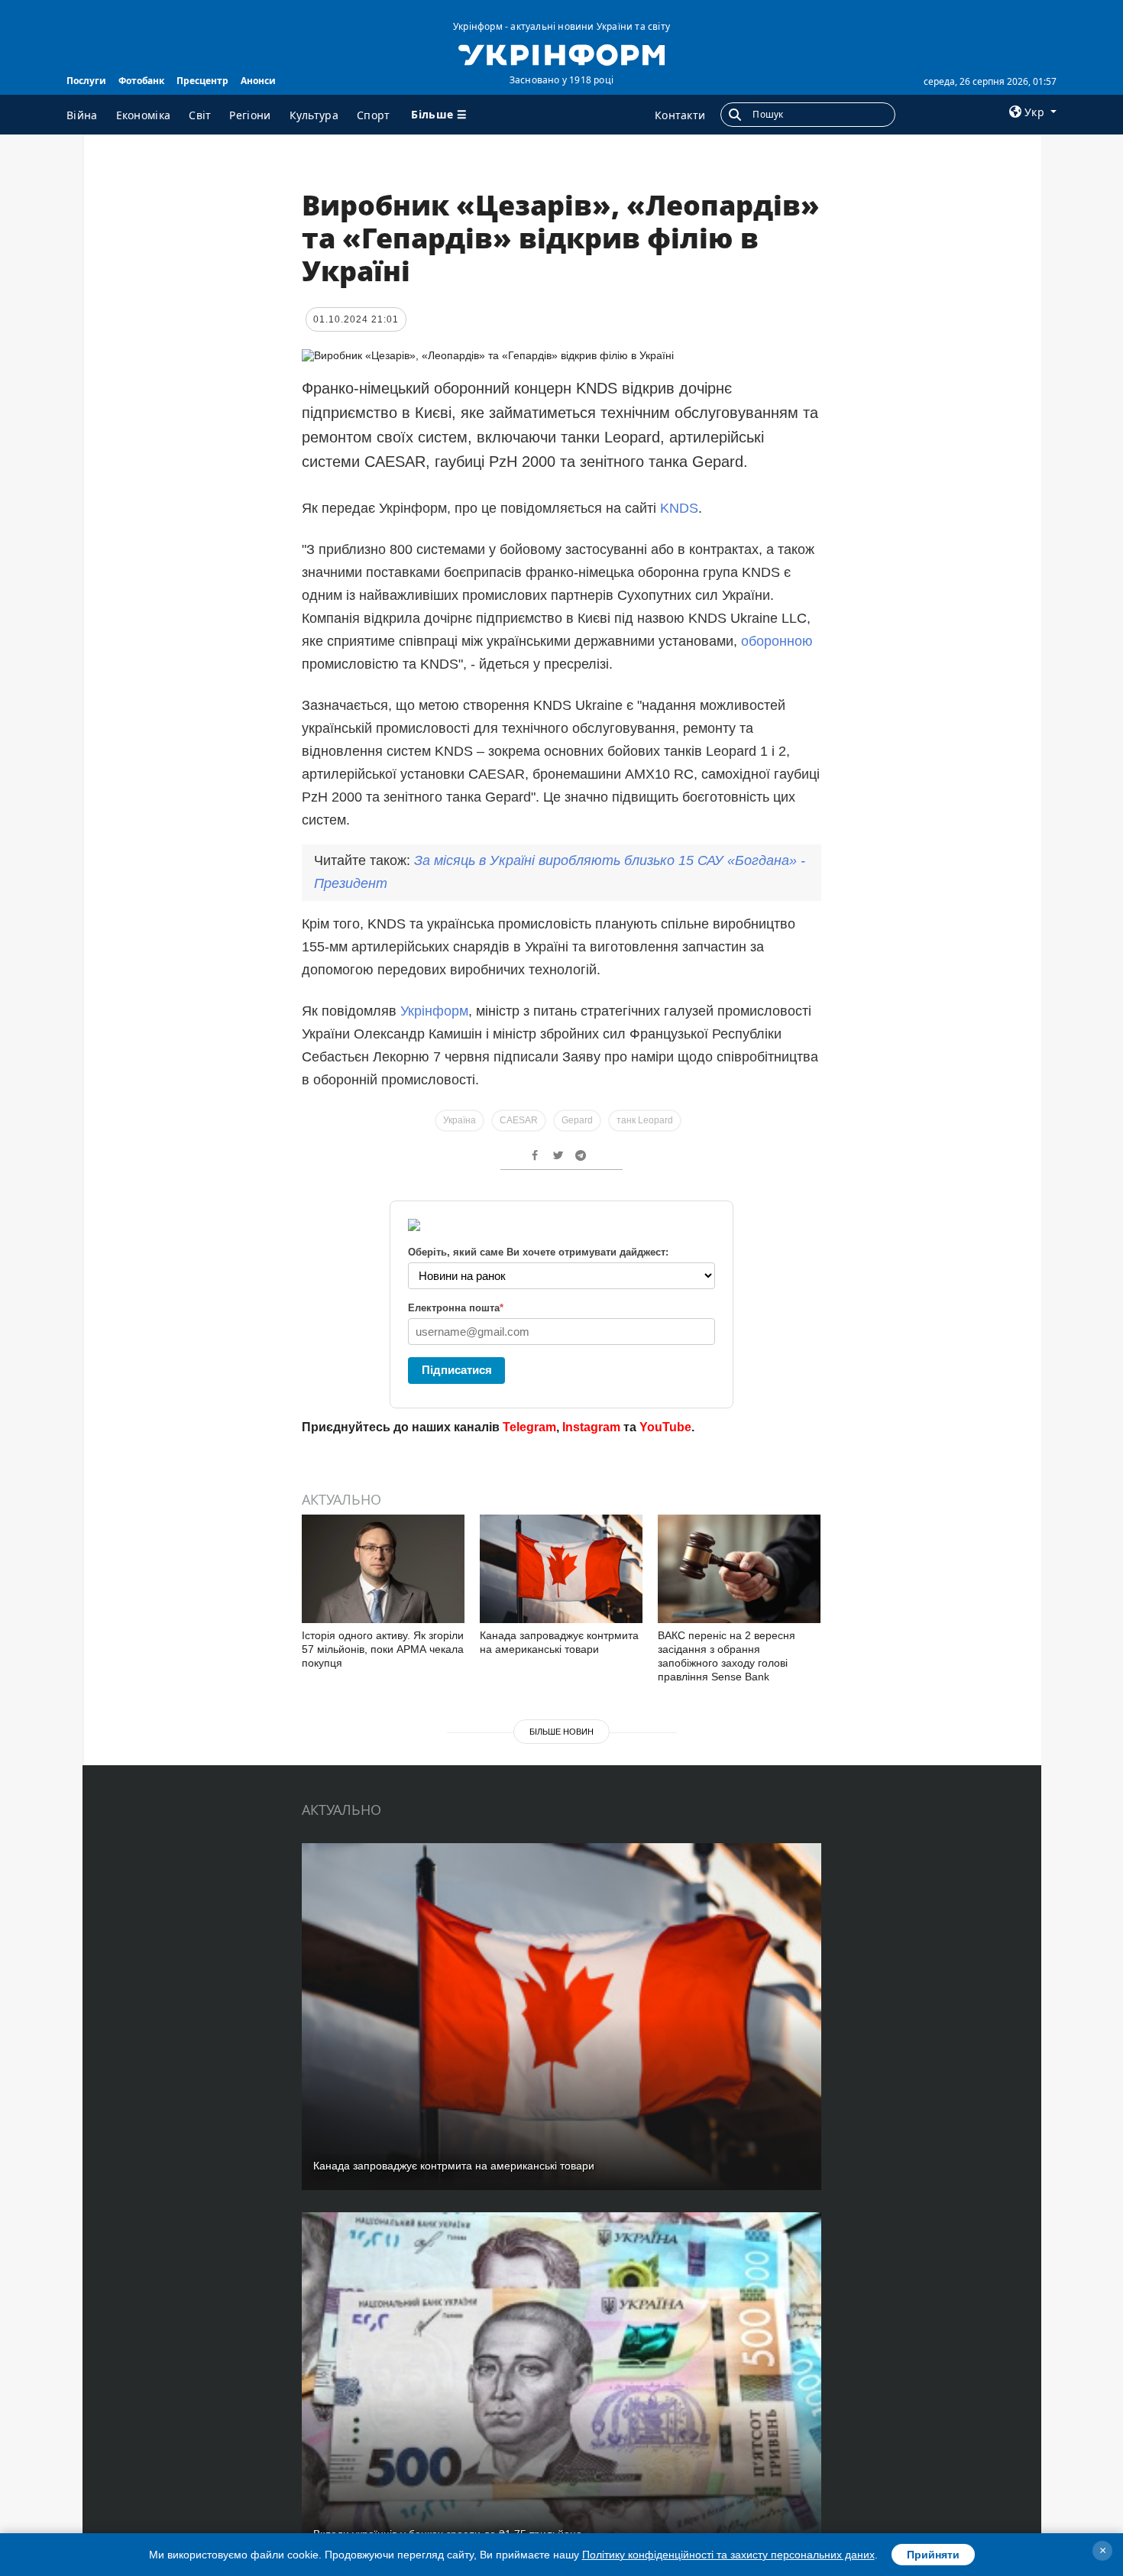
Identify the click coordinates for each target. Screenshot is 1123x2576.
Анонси (258, 81)
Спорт (374, 115)
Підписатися (457, 1370)
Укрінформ (434, 1011)
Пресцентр (202, 81)
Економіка (144, 115)
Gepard (577, 1120)
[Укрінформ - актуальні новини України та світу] (561, 53)
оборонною (777, 641)
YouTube (665, 1427)
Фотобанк (141, 81)
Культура (314, 115)
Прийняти (933, 2555)
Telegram (529, 1427)
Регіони (250, 115)
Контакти (680, 115)
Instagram (591, 1427)
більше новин (561, 1732)
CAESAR (519, 1120)
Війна (82, 115)
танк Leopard (645, 1120)
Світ (200, 115)
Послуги (86, 81)
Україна (460, 1120)
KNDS (679, 508)
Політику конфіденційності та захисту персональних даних (728, 2555)
